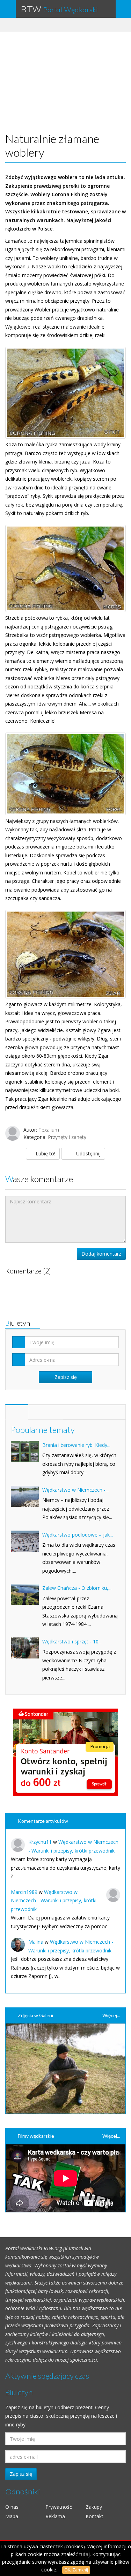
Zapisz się (21, 2474)
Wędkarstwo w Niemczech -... (75, 1490)
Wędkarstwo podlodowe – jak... (78, 1535)
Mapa (12, 2516)
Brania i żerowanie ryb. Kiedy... (76, 1445)
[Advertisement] (68, 81)
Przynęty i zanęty (67, 1137)
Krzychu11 (40, 1842)
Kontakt (94, 2516)
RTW (59, 9)
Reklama (55, 2516)
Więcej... (111, 2015)
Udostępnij (88, 1153)
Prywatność (59, 2507)
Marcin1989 (24, 1892)
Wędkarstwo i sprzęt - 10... (72, 1641)
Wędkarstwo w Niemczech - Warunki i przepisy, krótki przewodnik (54, 1901)
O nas (12, 2507)
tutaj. (85, 2554)
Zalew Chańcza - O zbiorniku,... (77, 1588)
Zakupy (94, 2507)
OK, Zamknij (76, 2570)
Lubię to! (45, 1153)
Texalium (49, 1130)
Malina (36, 1942)
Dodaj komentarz (101, 1254)
